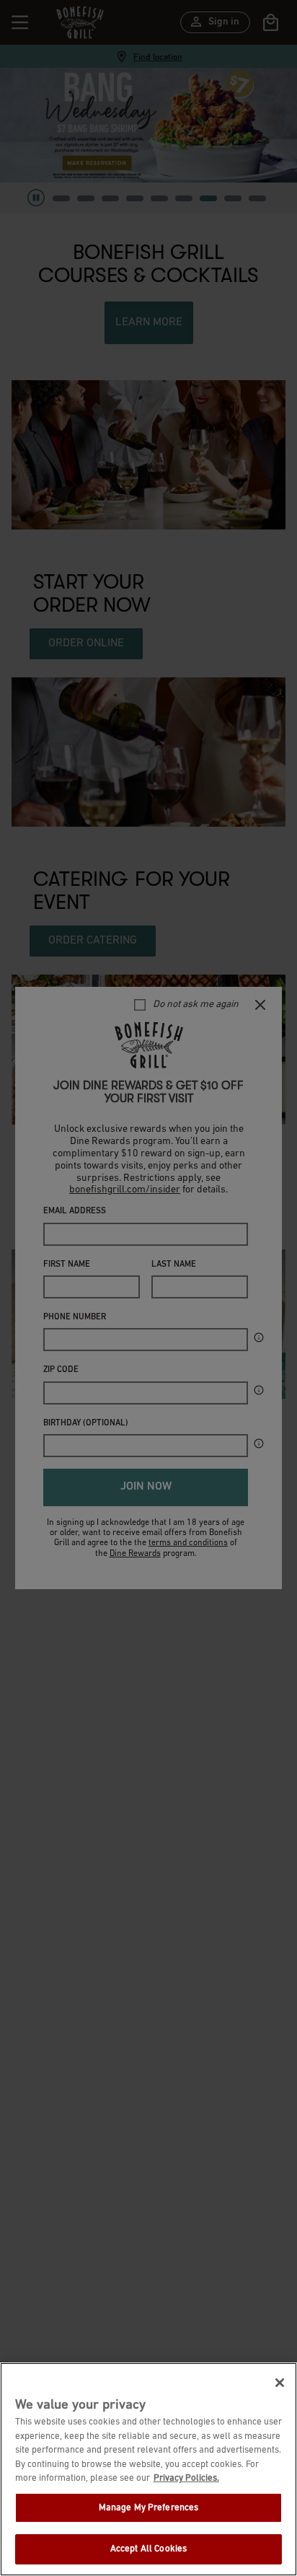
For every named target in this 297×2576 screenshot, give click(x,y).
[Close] (280, 2383)
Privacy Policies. (186, 2478)
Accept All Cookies (148, 2549)
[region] (148, 2469)
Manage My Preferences (149, 2508)
